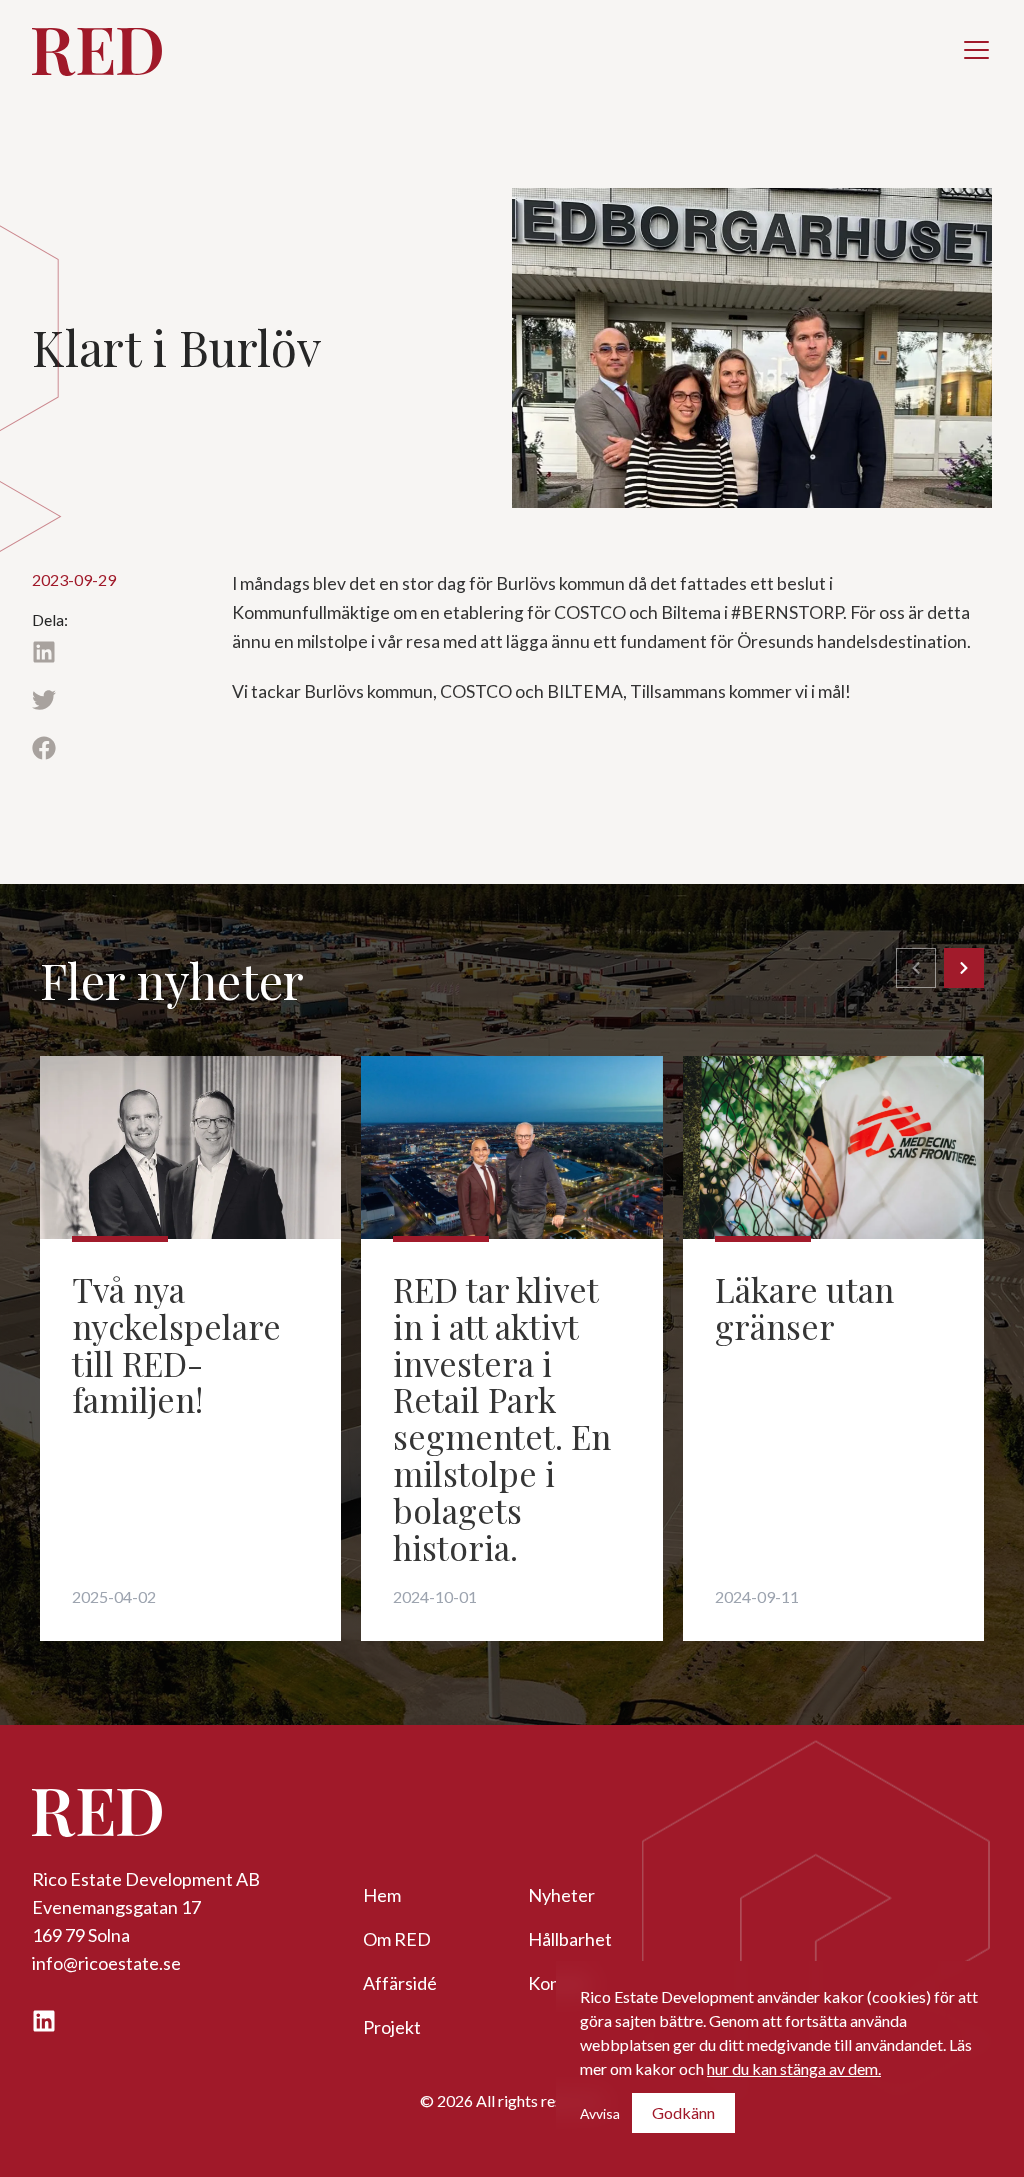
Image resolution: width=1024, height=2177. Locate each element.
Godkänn (683, 2112)
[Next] (964, 968)
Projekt (392, 2027)
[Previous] (916, 968)
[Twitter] (116, 710)
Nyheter (561, 1895)
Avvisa (600, 2113)
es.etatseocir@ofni (106, 1963)
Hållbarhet (570, 1939)
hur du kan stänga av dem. (794, 2068)
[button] (976, 50)
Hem (382, 1895)
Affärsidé (400, 1983)
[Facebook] (116, 758)
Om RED (397, 1939)
